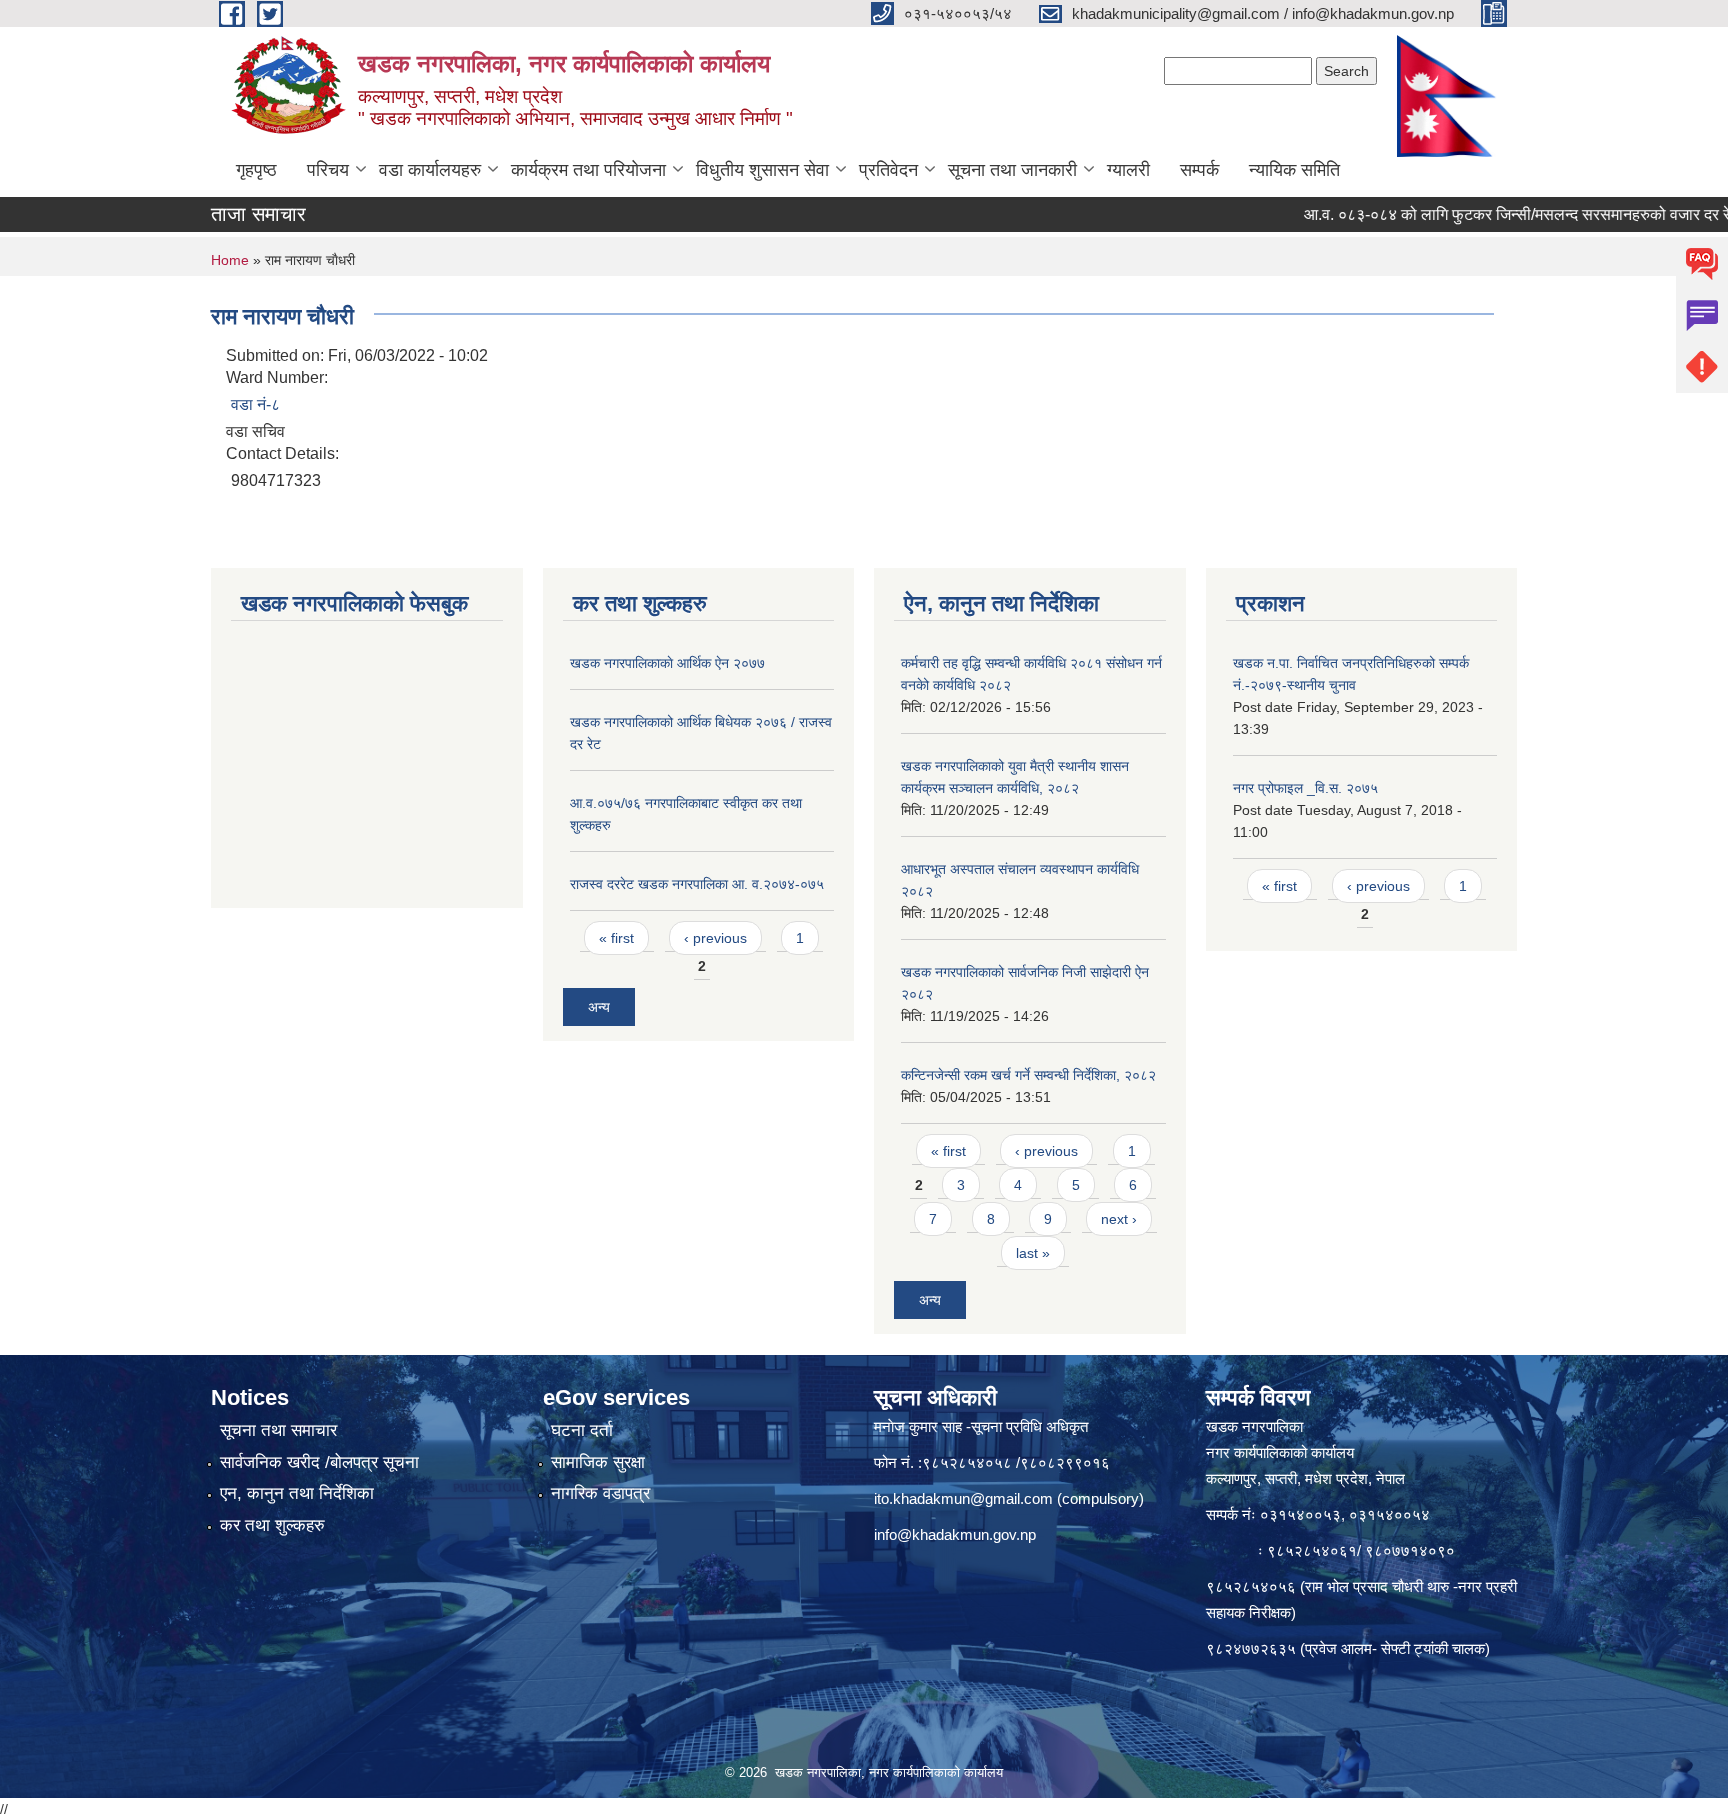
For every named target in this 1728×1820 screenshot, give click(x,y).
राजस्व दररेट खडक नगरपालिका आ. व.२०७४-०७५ (697, 884)
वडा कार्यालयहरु (430, 170)
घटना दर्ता (582, 1430)
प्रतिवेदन (888, 170)
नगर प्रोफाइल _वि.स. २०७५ (1305, 788)
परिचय (328, 170)
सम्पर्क (1199, 170)
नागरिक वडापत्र (600, 1493)
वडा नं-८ (255, 404)
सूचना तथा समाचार (278, 1430)
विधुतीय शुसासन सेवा (762, 170)
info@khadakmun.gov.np (955, 1534)
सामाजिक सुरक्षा (598, 1462)
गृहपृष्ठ (256, 170)
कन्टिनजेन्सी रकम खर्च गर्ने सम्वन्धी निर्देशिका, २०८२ (1028, 1075)
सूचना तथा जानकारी (1012, 170)
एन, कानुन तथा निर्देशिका (297, 1493)
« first (616, 938)
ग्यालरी (1128, 170)
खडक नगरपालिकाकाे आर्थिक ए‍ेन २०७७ (667, 663)
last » (1033, 1253)
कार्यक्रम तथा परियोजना (588, 170)
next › (1119, 1219)
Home (230, 260)
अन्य (599, 1007)
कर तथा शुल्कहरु (272, 1525)
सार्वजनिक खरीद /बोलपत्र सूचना (319, 1462)
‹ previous (715, 938)
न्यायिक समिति (1294, 170)
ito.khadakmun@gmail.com (963, 1498)
